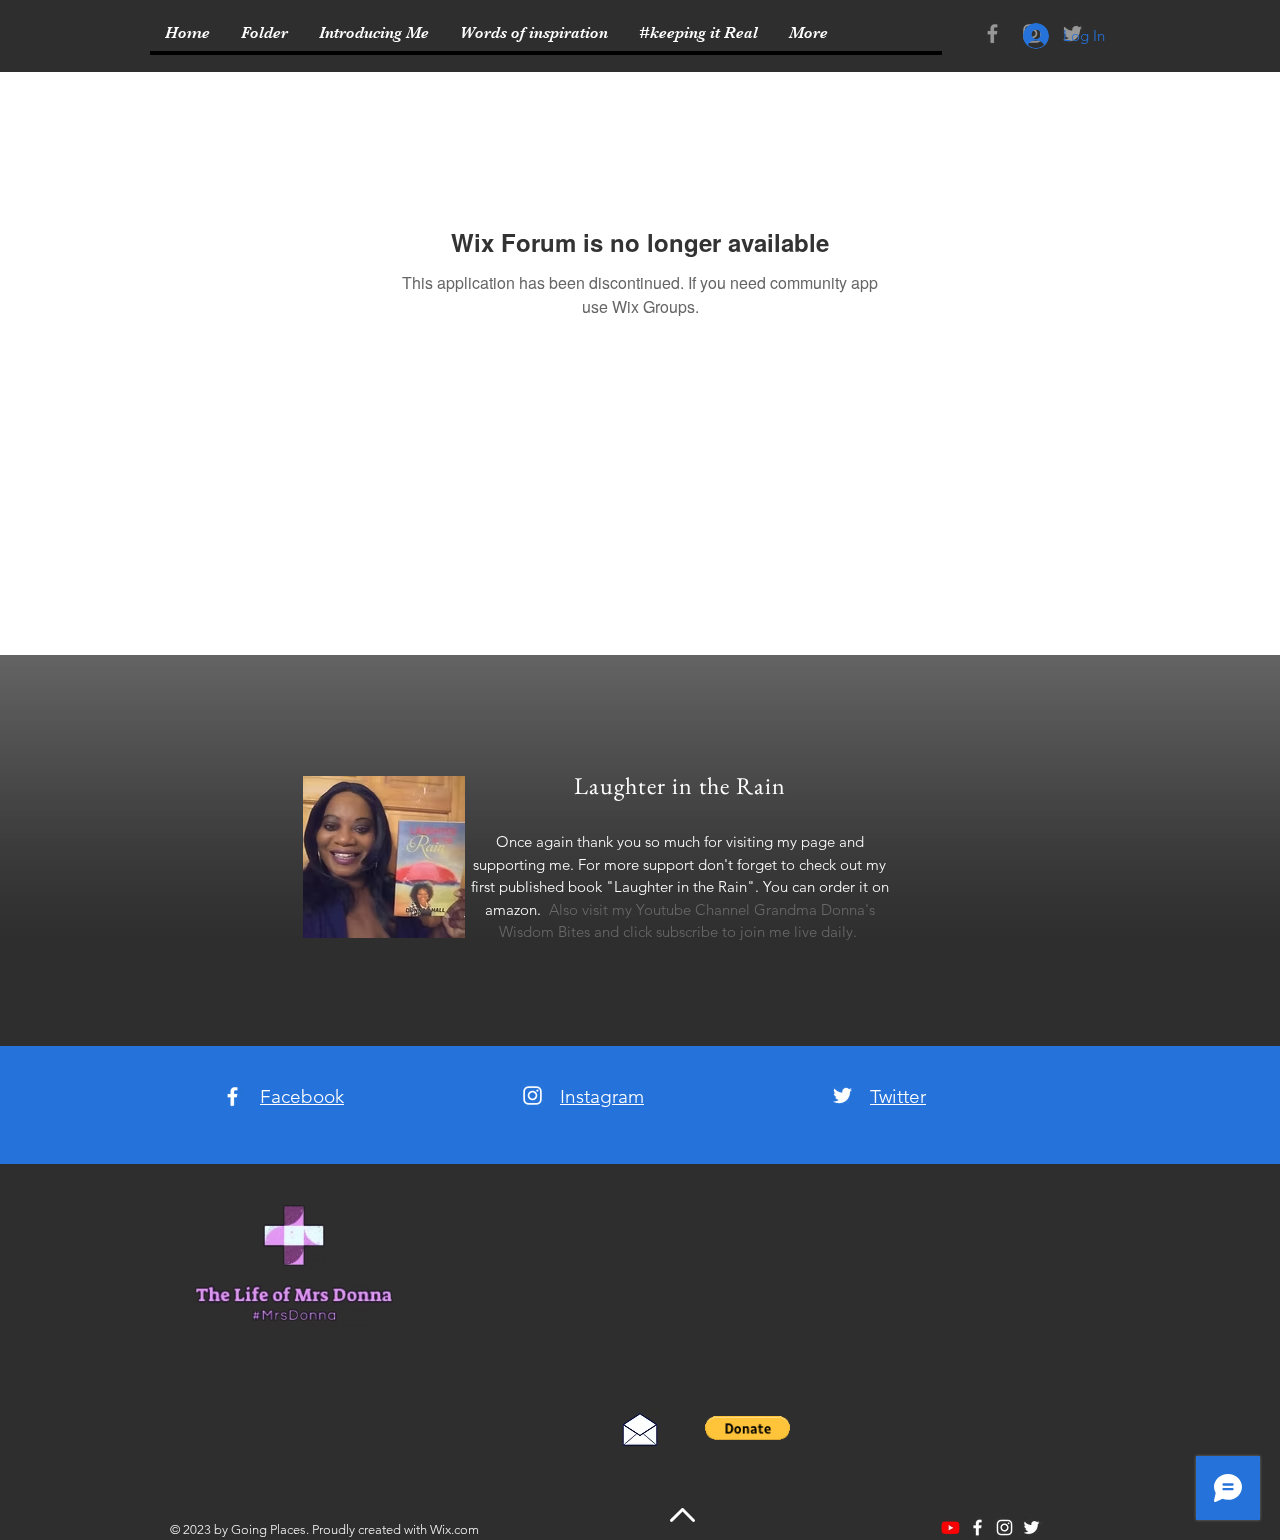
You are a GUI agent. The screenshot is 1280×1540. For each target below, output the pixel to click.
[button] (747, 1428)
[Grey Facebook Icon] (992, 33)
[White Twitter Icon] (842, 1095)
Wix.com (454, 1529)
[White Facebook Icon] (232, 1096)
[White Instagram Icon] (532, 1095)
